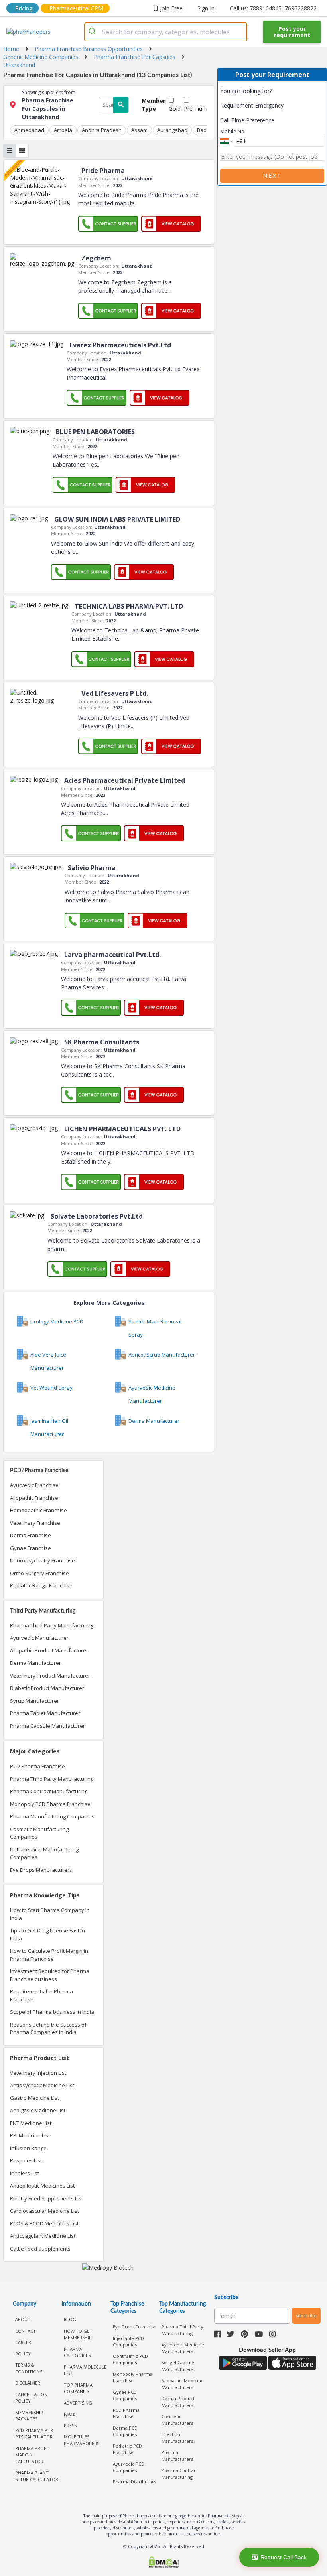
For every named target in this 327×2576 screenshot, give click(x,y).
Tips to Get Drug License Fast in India (47, 1934)
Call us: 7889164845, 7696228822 (273, 8)
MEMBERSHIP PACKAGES (29, 2416)
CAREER (23, 2342)
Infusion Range (28, 2148)
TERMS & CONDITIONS (29, 2368)
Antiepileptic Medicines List (42, 2186)
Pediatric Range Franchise (41, 1585)
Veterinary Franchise (35, 1523)
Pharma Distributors (134, 2482)
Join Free (171, 8)
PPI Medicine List (30, 2135)
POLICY (23, 2354)
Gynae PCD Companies (125, 2395)
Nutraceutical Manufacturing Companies (44, 1853)
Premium (196, 109)
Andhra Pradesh (102, 130)
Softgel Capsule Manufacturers (178, 2366)
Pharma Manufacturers (177, 2456)
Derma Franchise (31, 1535)
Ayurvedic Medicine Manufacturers (183, 2348)
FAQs (69, 2414)
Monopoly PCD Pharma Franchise (50, 1804)
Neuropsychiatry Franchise (42, 1560)
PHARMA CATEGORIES (77, 2352)
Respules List (26, 2160)
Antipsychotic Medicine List (42, 2085)
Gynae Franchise (31, 1548)
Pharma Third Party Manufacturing (52, 1625)
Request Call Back (284, 2557)
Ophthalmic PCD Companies (130, 2359)
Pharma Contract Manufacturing (49, 1791)
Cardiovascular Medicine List (44, 2211)
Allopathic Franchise (34, 1498)
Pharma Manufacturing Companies (52, 1816)
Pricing (24, 8)
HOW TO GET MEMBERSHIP (78, 2334)
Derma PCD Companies (125, 2431)
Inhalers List (25, 2173)
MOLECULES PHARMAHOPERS (82, 2440)
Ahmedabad (29, 130)
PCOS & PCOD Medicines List (44, 2223)
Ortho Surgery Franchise (39, 1573)
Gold (175, 109)
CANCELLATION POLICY (31, 2398)
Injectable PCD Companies (128, 2342)
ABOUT (23, 2319)
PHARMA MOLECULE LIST (85, 2370)
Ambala (63, 130)
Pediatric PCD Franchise (127, 2449)
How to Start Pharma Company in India (50, 1914)
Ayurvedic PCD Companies (129, 2467)
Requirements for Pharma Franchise (41, 1995)
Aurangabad (172, 130)
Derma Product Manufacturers (178, 2402)
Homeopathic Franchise (38, 1510)
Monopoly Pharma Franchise (133, 2377)
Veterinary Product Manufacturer (50, 1676)
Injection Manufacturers (177, 2438)
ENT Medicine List (31, 2123)
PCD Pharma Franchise (37, 1766)
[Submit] (94, 32)
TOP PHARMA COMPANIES (78, 2388)
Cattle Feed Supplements (40, 2249)
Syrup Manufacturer (34, 1701)
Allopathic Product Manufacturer (49, 1650)
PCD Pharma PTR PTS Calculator (34, 2434)
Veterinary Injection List (38, 2073)
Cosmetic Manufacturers (177, 2420)
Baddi (204, 130)
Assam (139, 130)
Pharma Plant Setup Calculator (37, 2476)
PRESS (70, 2425)
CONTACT (26, 2331)
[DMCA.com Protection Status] (163, 2563)
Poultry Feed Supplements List (46, 2198)
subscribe (306, 2315)
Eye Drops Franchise (135, 2327)
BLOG (70, 2319)
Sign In (206, 8)
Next (272, 176)
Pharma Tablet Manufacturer (45, 1713)
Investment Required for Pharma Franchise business (50, 1975)
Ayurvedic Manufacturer (39, 1638)
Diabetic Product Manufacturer (47, 1688)
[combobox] (166, 32)
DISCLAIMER (28, 2383)
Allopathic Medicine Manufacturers (183, 2384)
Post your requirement (292, 32)
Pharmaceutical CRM (76, 8)
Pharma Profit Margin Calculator (33, 2455)
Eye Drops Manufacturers (41, 1870)
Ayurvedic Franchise (34, 1485)
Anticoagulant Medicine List (43, 2236)
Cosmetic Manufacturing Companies (39, 1833)
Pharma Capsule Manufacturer (47, 1726)
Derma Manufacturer (35, 1663)
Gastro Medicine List (34, 2098)
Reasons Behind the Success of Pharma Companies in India (48, 2029)
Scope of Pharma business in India (52, 2012)
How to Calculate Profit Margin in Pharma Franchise (49, 1955)
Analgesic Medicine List (38, 2110)
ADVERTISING (78, 2403)
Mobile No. (233, 131)
